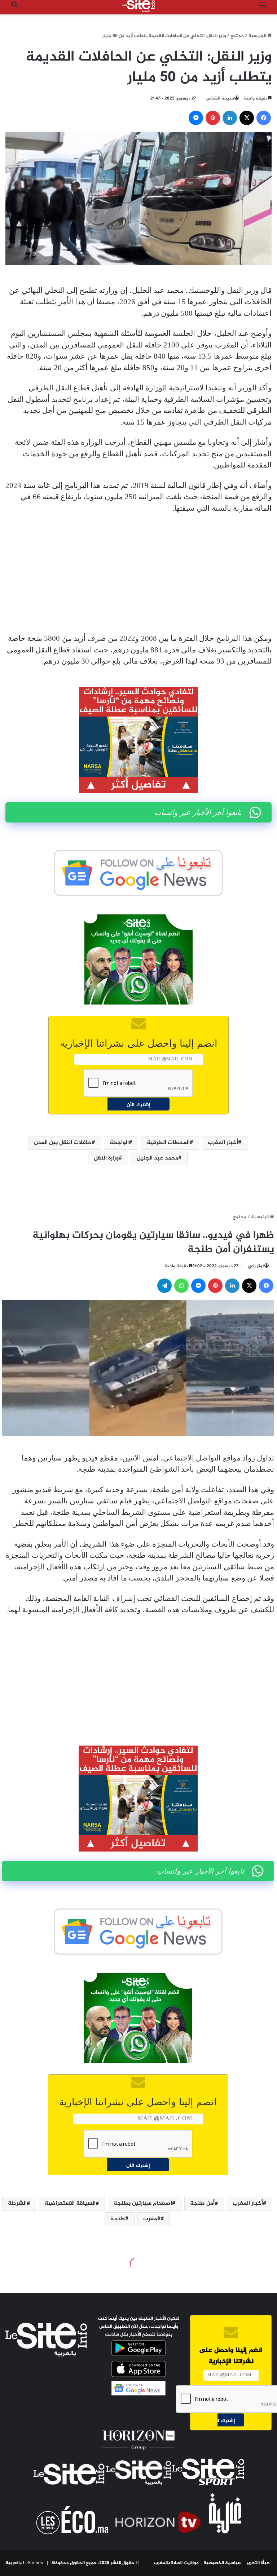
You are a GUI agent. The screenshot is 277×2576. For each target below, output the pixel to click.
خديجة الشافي (220, 98)
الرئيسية (258, 36)
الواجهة (119, 1143)
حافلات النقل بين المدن (63, 1143)
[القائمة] (263, 9)
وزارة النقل (106, 1158)
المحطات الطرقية (168, 1143)
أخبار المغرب (223, 1143)
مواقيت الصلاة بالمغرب (176, 2563)
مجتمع (237, 36)
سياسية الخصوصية (223, 2563)
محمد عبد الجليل (157, 1158)
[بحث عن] (14, 9)
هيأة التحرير (258, 2563)
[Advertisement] (138, 573)
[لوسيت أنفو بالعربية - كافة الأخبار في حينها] (138, 6)
